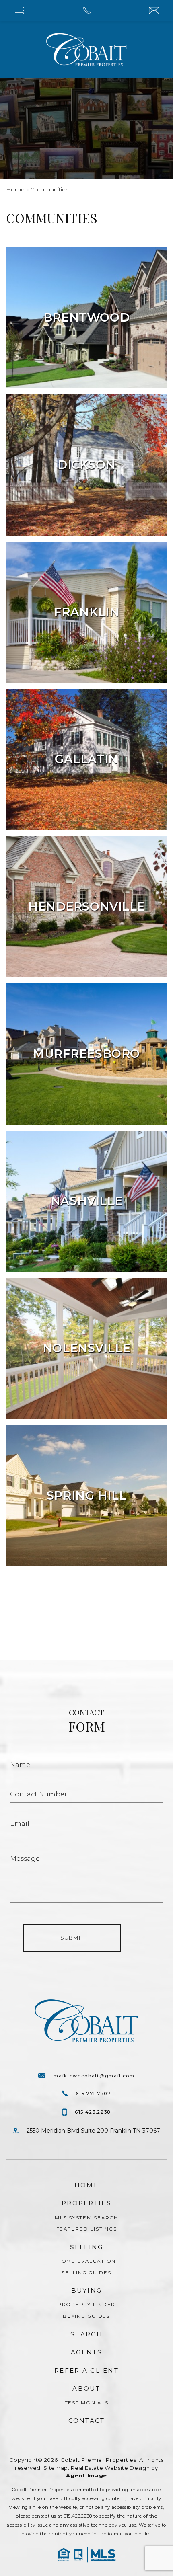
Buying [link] (87, 2290)
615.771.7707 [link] (93, 2094)
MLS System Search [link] (86, 2218)
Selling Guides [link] (86, 2273)
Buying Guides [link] (86, 2316)
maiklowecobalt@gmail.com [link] (94, 2076)
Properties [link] (86, 2203)
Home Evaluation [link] (86, 2261)
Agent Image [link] (86, 2475)
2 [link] (99, 1613)
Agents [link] (86, 2352)
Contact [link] (87, 2421)
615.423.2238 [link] (93, 2112)
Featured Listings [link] (87, 2229)
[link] (86, 10)
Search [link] (86, 2334)
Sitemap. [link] (56, 2468)
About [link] (86, 2388)
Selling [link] (87, 2247)
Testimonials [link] (87, 2403)
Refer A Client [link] (86, 2370)
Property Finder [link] (86, 2305)
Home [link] (86, 2185)
